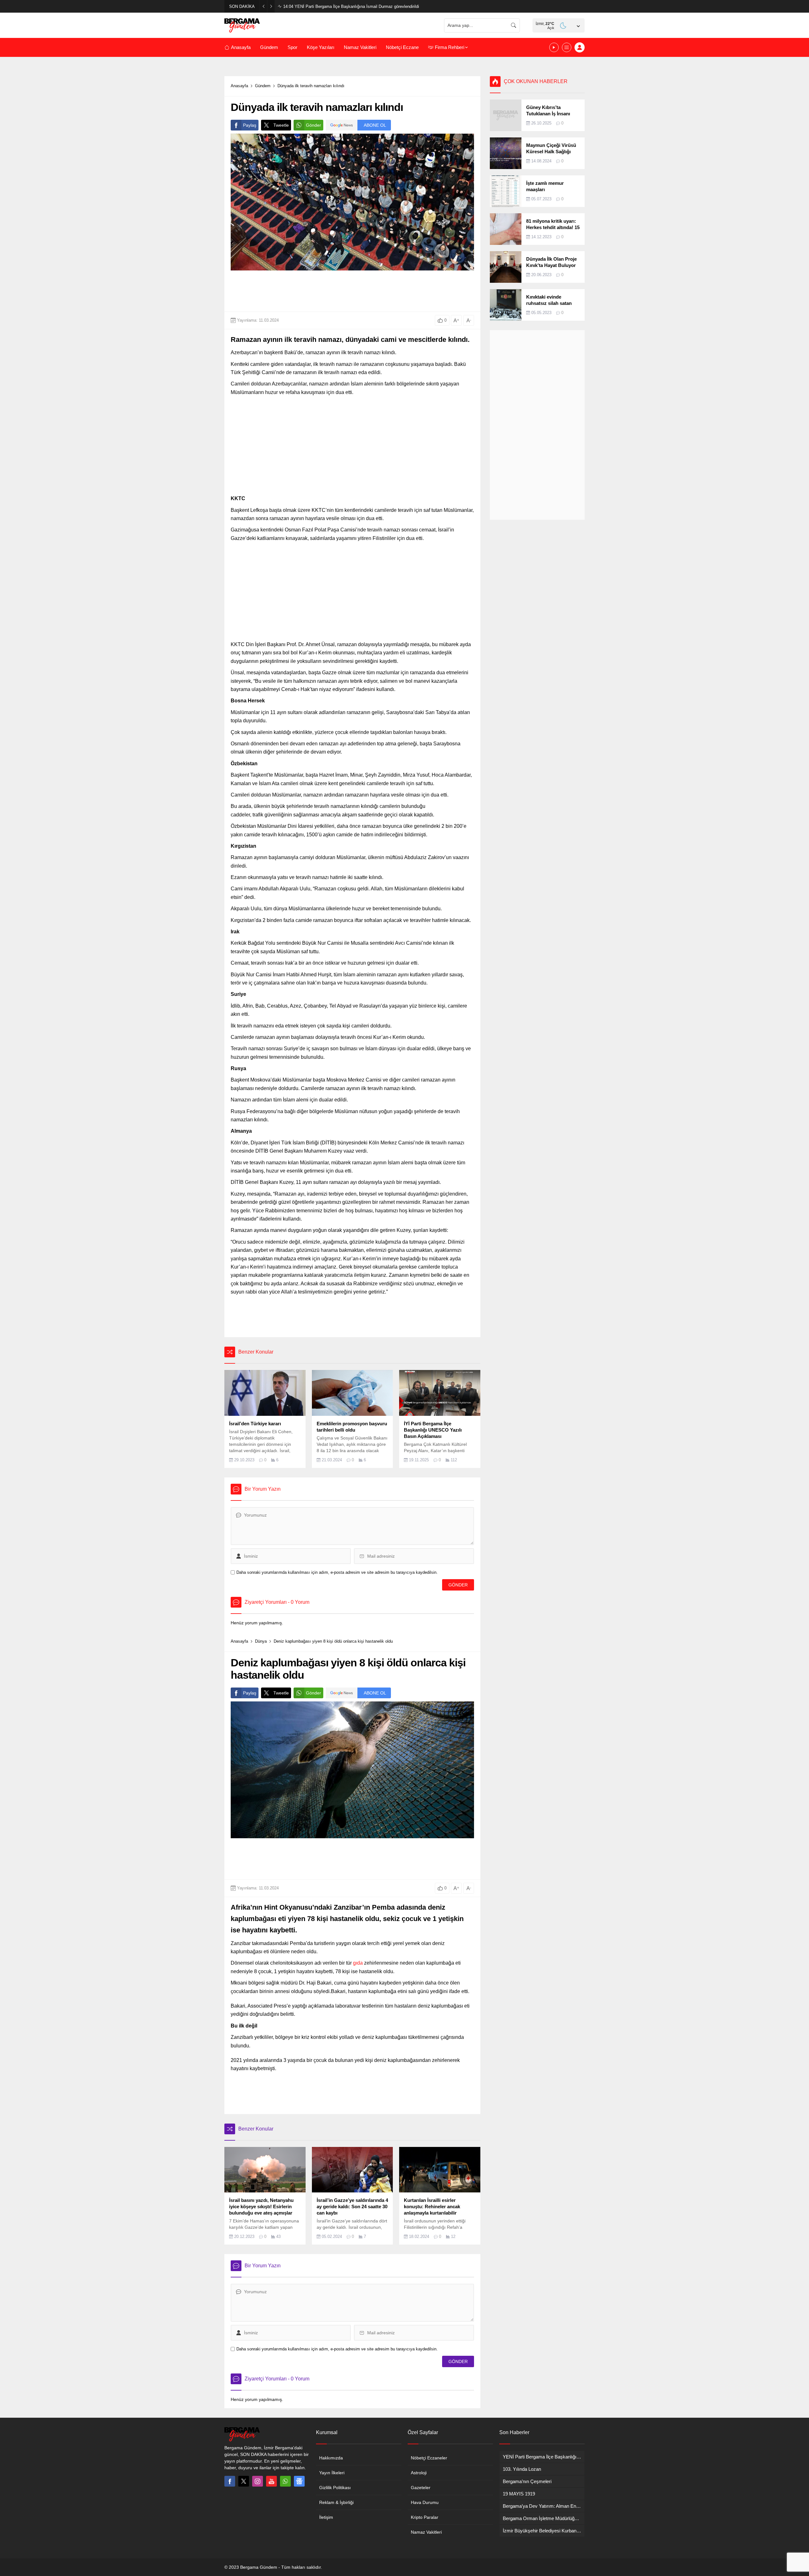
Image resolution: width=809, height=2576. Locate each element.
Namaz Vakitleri (426, 2532)
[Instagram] (258, 2481)
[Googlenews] (299, 2481)
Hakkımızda (331, 2458)
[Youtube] (271, 2481)
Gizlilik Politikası (335, 2488)
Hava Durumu (425, 2502)
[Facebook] (230, 2481)
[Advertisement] (196, 152)
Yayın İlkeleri (332, 2473)
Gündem (263, 86)
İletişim (326, 2517)
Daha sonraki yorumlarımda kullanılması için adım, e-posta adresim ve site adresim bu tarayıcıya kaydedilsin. (337, 1572)
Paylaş (250, 125)
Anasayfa (239, 86)
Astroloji (419, 2473)
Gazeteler (421, 2488)
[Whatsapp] (285, 2481)
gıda (358, 1963)
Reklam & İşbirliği (336, 2502)
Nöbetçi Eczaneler (429, 2458)
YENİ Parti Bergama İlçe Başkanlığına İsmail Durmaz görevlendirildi (351, 6)
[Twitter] (244, 2481)
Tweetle (281, 125)
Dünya (261, 1641)
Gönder (313, 125)
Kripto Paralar (425, 2517)
